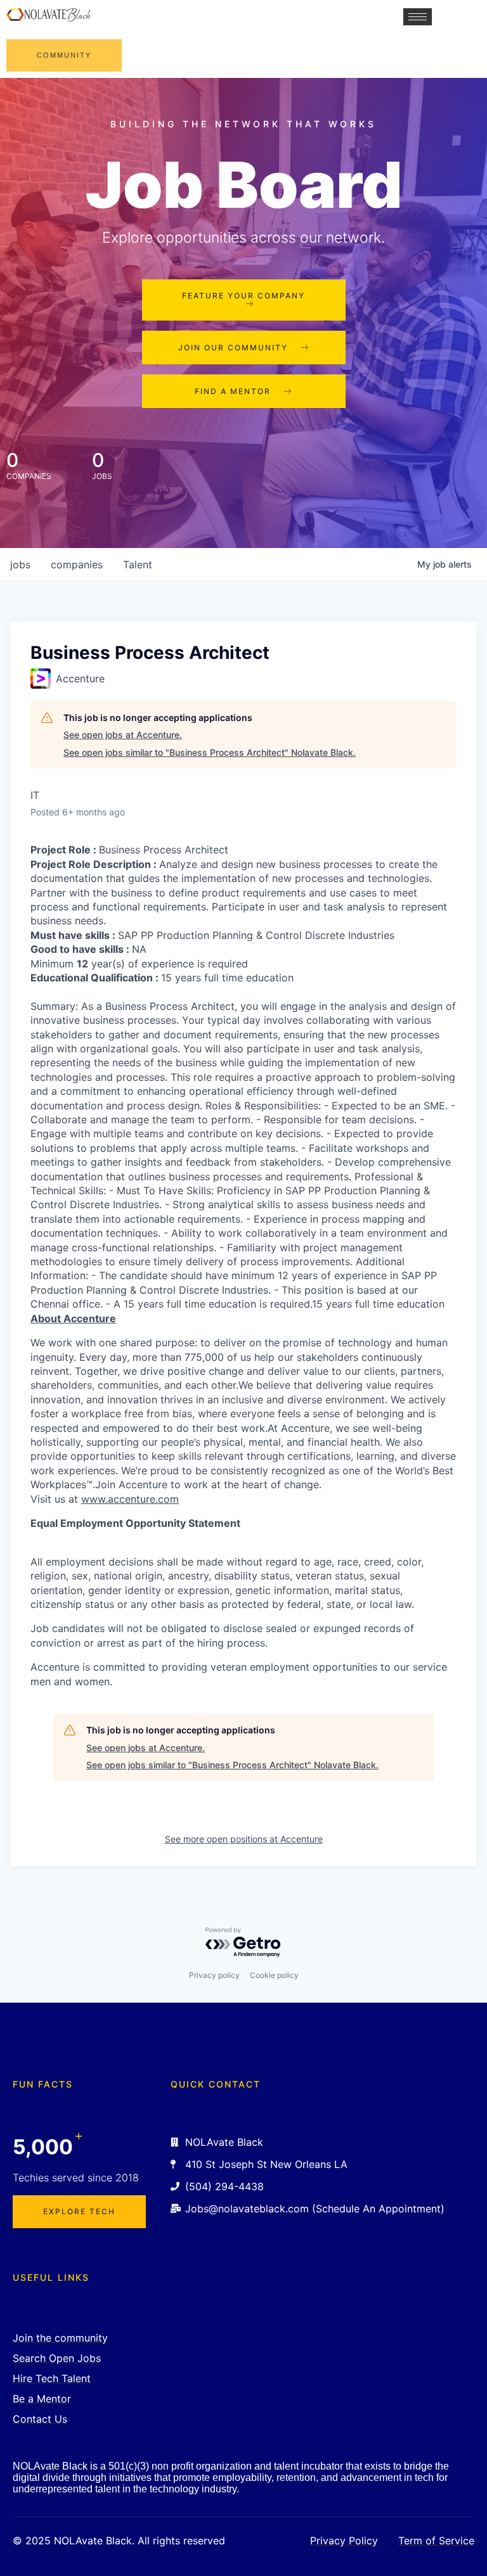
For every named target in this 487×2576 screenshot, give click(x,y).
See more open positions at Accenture (244, 1839)
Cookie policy (274, 1975)
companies (77, 564)
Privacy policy (214, 1975)
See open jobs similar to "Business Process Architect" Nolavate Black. (210, 752)
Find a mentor (233, 391)
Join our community (233, 348)
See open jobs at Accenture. (123, 735)
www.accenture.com (130, 1499)
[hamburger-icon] (418, 17)
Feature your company (243, 296)
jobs (20, 564)
